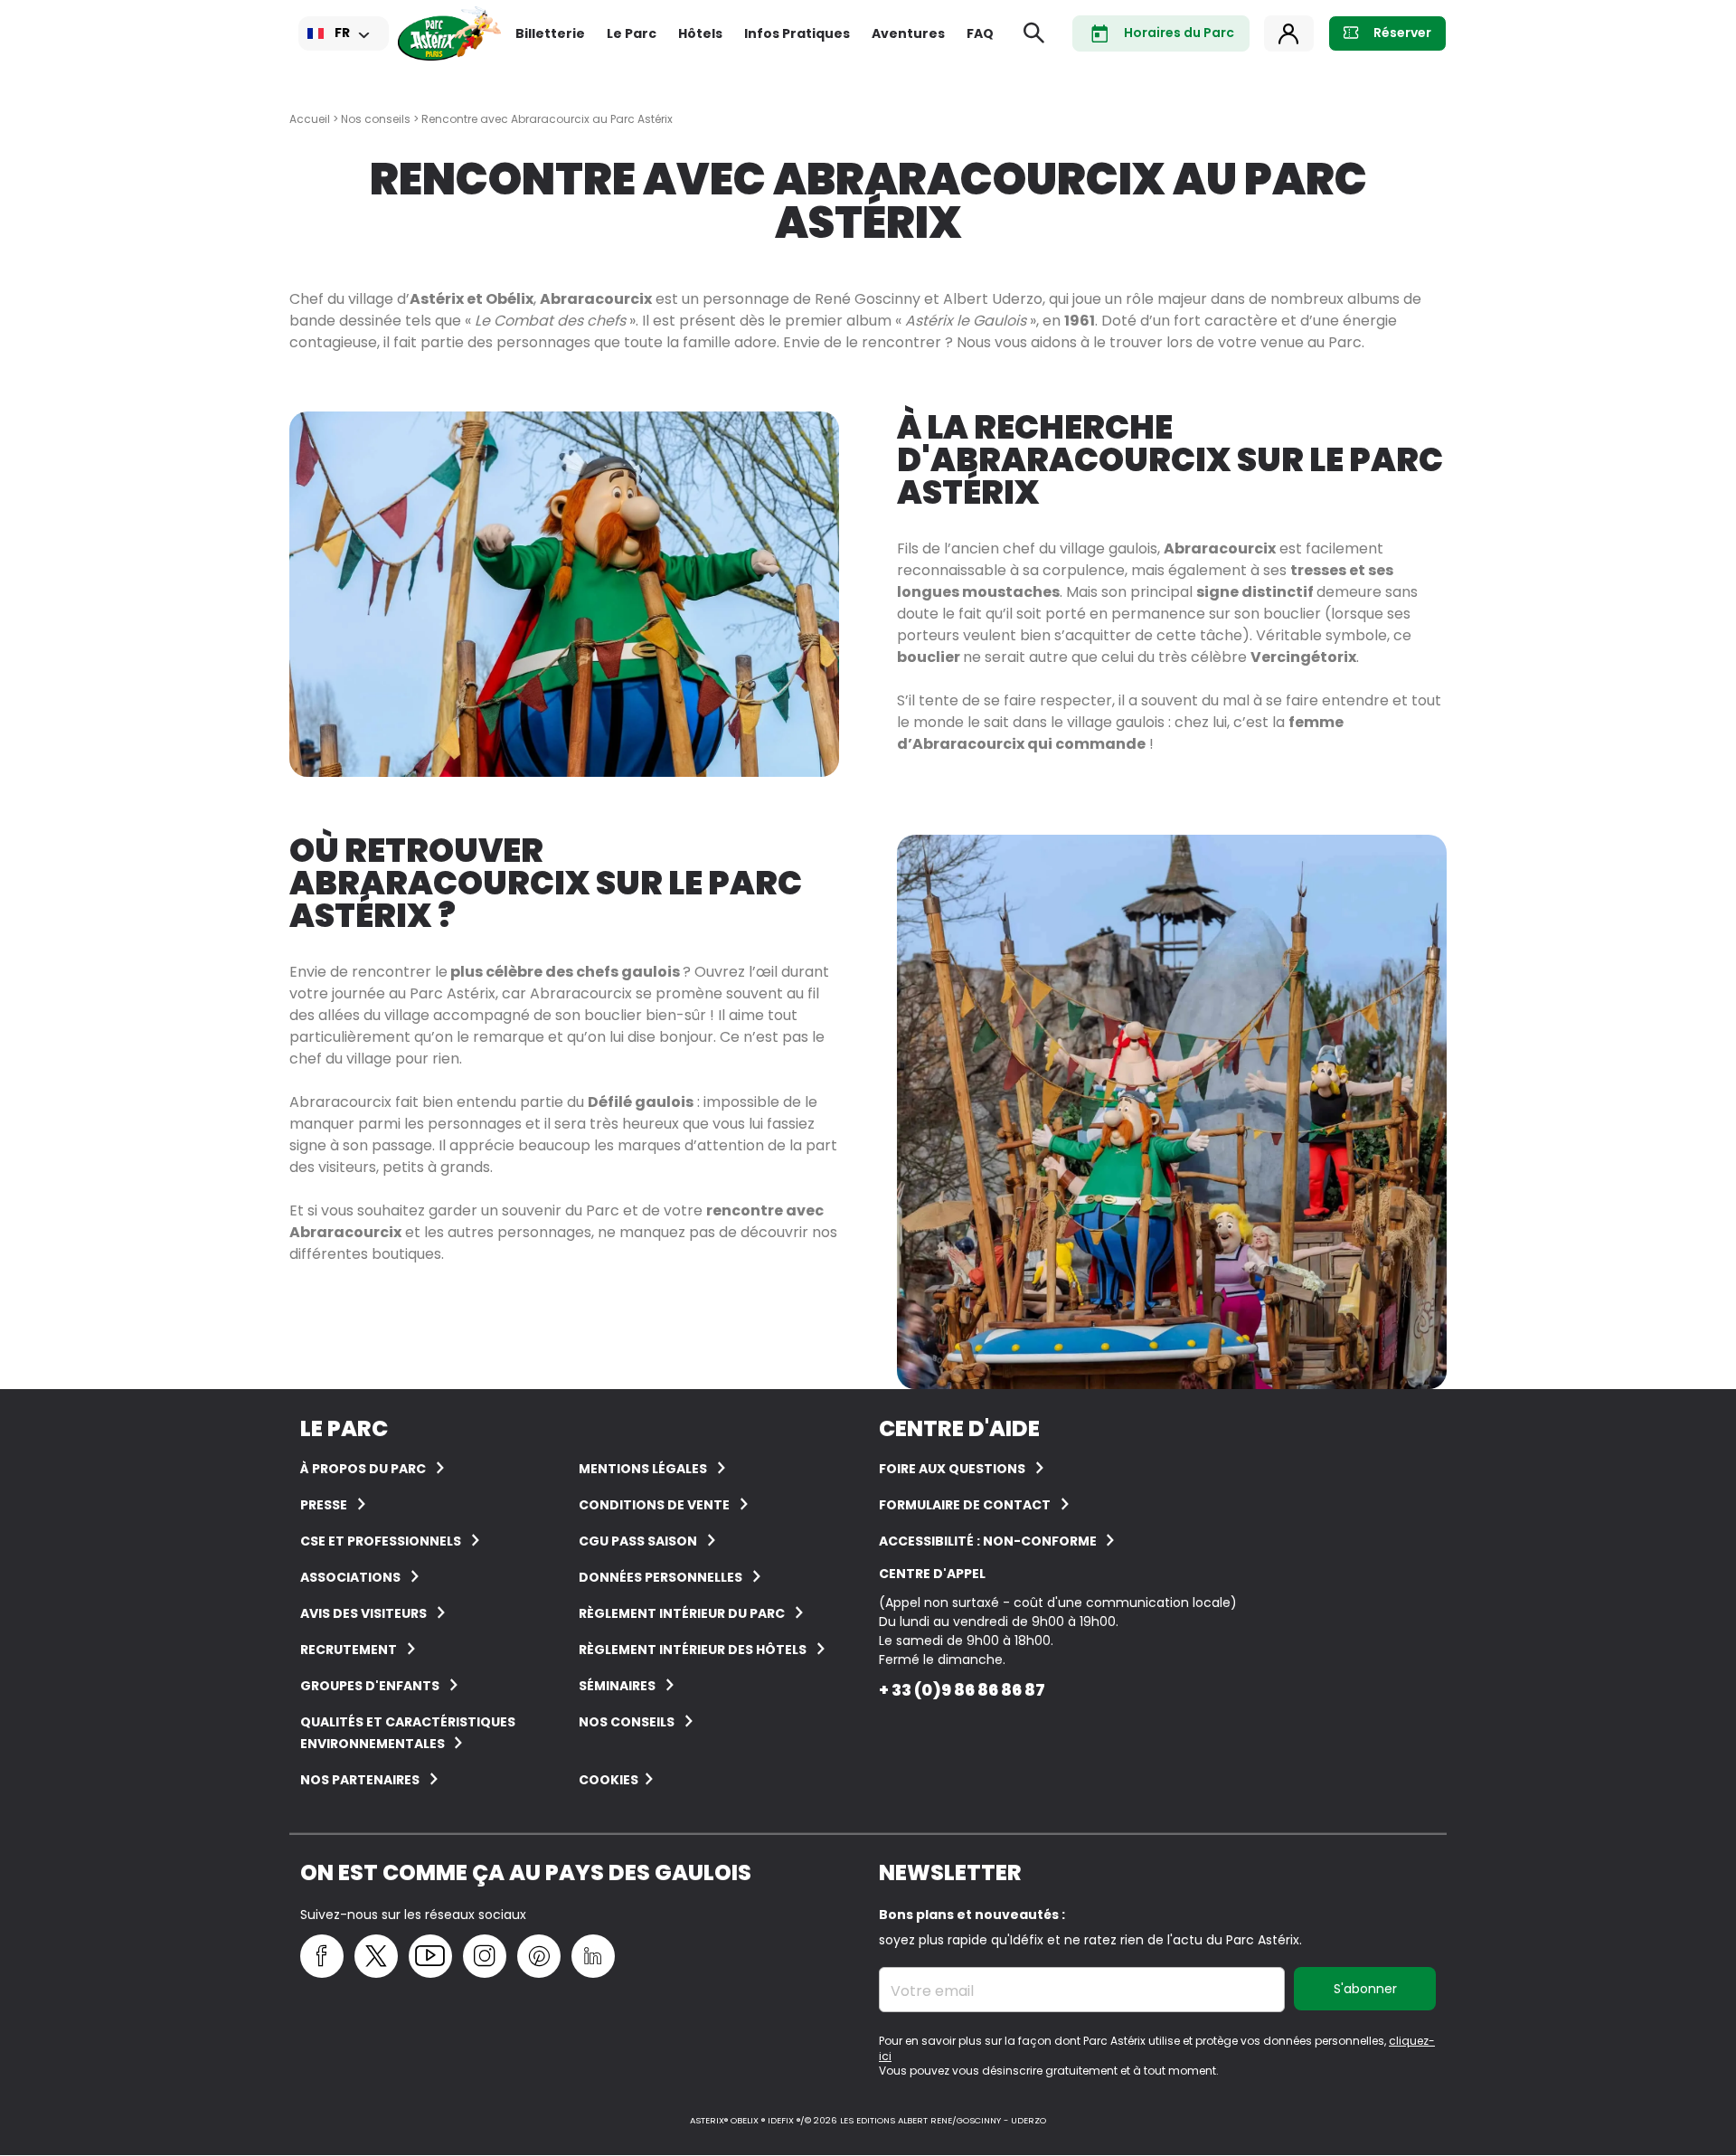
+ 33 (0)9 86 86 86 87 (962, 1690)
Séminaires (617, 1686)
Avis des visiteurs (363, 1613)
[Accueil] (449, 33)
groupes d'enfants (370, 1686)
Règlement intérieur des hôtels (693, 1650)
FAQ (980, 33)
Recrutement (349, 1650)
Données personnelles (660, 1577)
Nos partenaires (360, 1780)
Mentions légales (643, 1469)
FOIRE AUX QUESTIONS (952, 1469)
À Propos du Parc (363, 1469)
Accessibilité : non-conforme (989, 1541)
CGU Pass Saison (638, 1541)
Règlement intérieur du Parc (682, 1613)
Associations (350, 1577)
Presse (324, 1505)
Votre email (932, 1991)
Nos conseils (376, 119)
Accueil (310, 119)
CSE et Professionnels (381, 1541)
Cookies (609, 1780)
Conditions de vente (654, 1505)
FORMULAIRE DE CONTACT (965, 1505)
